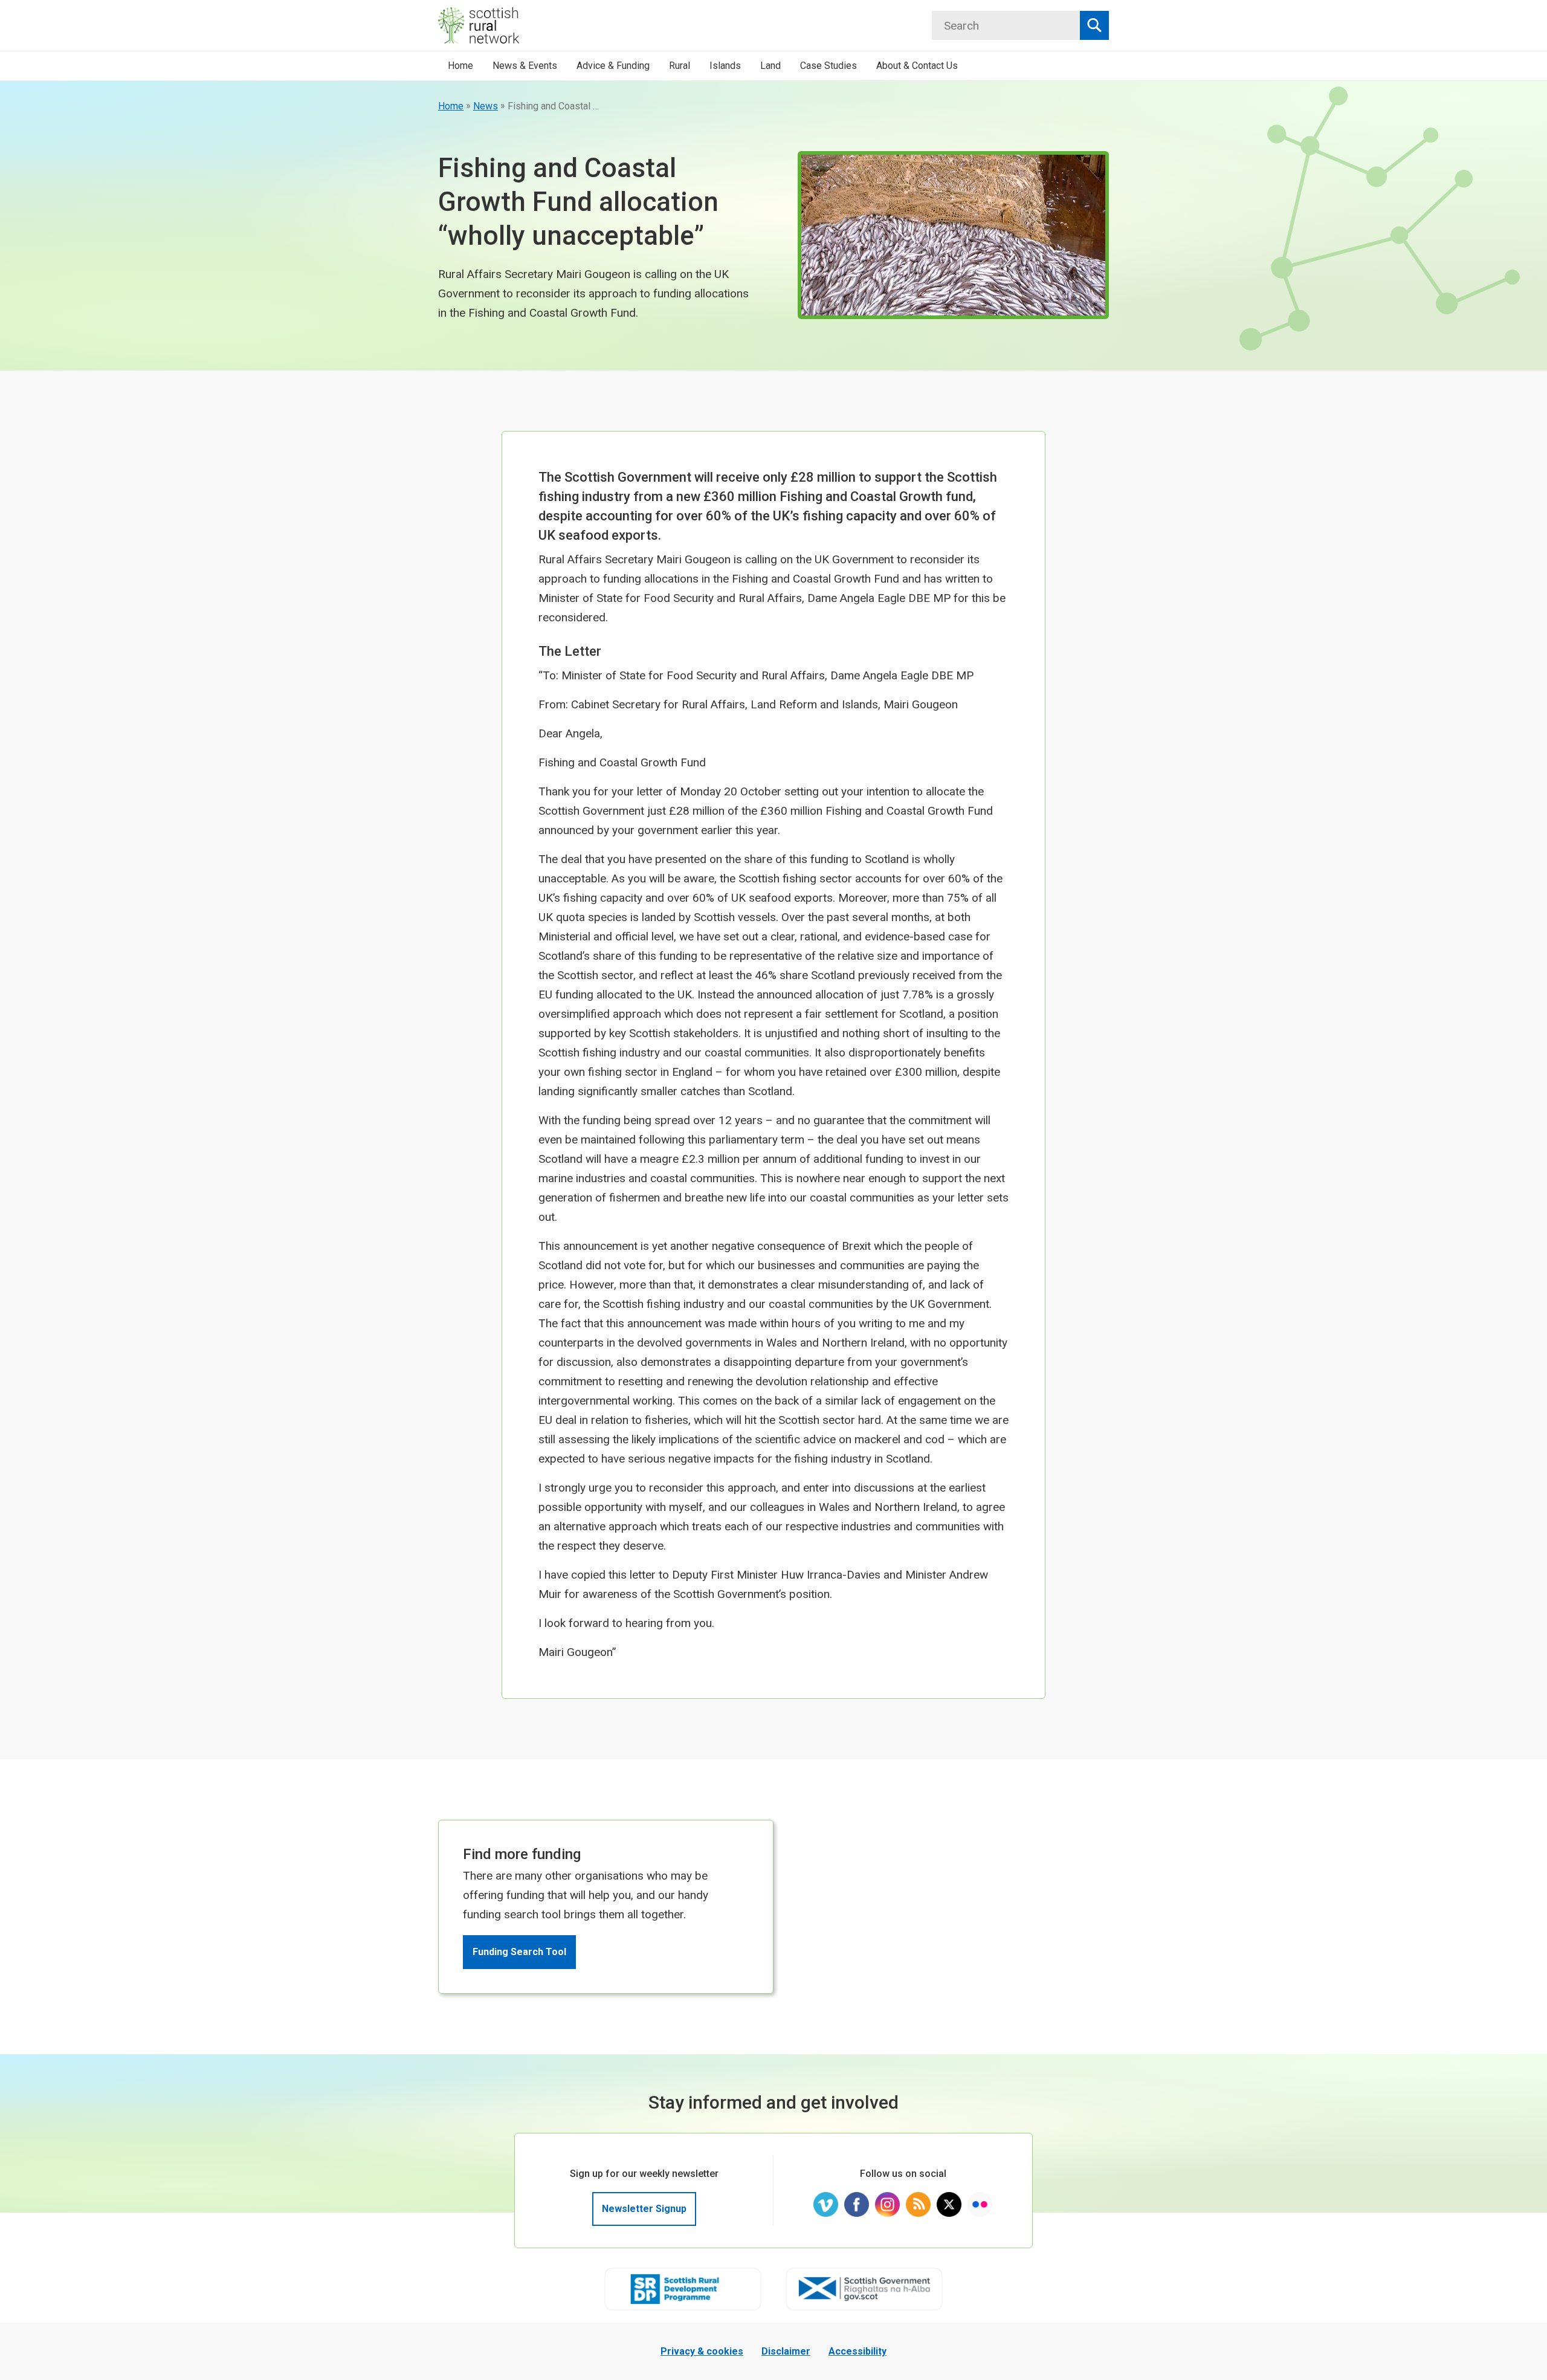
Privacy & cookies (702, 2351)
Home (451, 106)
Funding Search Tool (519, 1952)
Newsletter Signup (644, 2209)
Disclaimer (786, 2351)
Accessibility (857, 2351)
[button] (525, 66)
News (486, 106)
